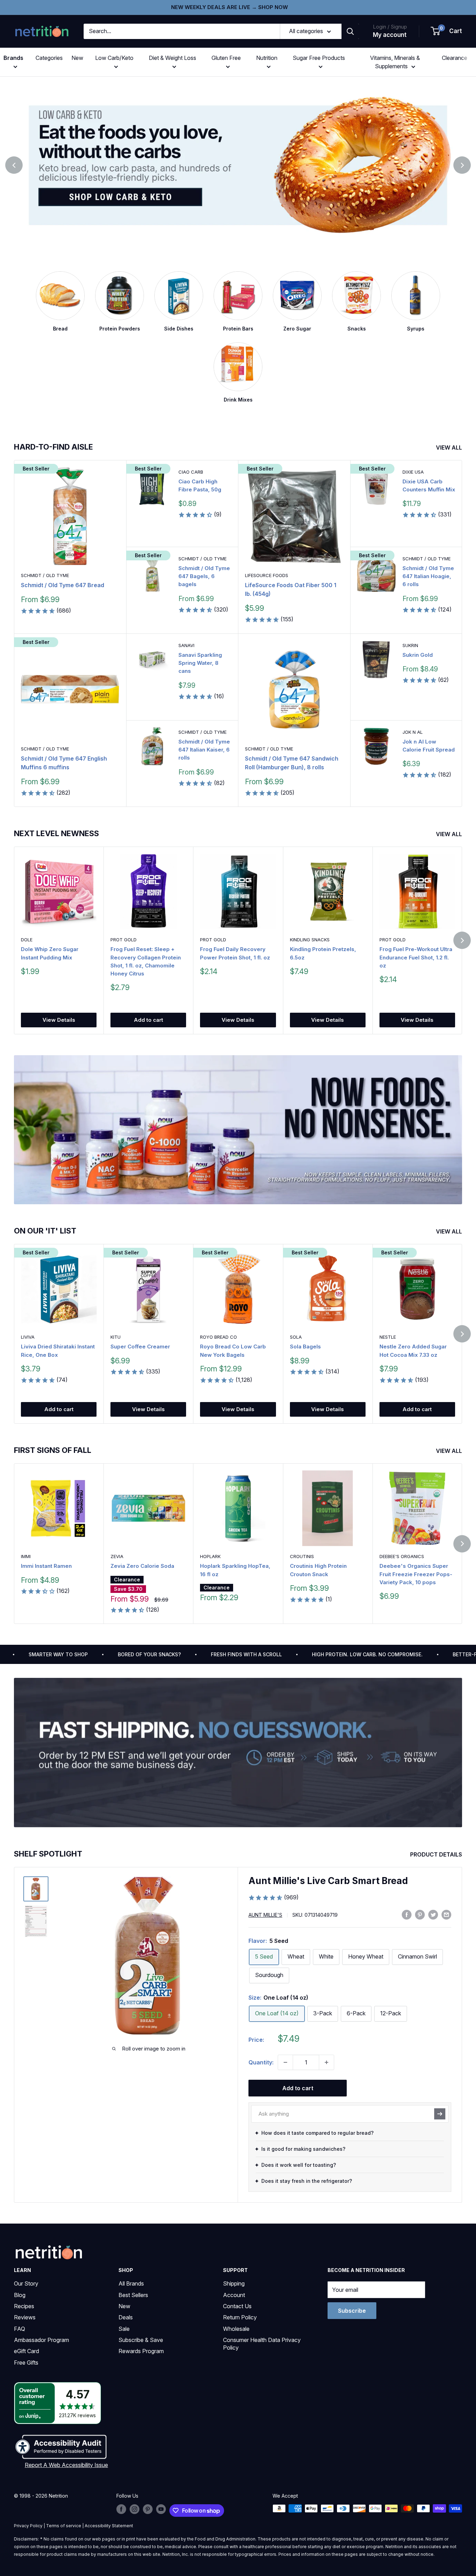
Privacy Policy (28, 2526)
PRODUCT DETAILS (437, 1854)
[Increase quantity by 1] (327, 2062)
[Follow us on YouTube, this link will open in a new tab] (161, 2509)
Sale (124, 2329)
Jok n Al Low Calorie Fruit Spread (429, 746)
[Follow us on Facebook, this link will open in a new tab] (121, 2509)
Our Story (26, 2283)
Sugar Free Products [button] (319, 58)
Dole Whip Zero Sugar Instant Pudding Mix (50, 953)
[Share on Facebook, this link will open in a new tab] (407, 1914)
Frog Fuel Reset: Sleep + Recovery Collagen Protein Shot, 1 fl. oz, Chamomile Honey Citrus (146, 961)
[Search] (350, 31)
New (77, 58)
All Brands (131, 2283)
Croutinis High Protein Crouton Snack (318, 1570)
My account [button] (390, 35)
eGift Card (26, 2351)
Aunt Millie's (265, 1915)
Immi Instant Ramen (46, 1566)
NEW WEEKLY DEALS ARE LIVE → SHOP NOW (229, 7)
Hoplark (210, 1556)
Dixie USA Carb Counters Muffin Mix (429, 485)
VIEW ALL (450, 448)
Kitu (116, 1337)
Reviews (25, 2317)
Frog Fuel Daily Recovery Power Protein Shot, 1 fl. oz (235, 953)
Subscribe (352, 2311)
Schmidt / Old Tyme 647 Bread (63, 585)
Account (234, 2295)
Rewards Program (141, 2351)
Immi (26, 1556)
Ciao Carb (191, 472)
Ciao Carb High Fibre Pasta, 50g (200, 485)
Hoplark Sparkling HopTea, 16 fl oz (235, 1570)
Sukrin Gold (418, 655)
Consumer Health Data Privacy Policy (262, 2344)
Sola (296, 1337)
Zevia (117, 1556)
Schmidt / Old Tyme (45, 575)
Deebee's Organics (402, 1556)
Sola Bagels (305, 1347)
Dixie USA (413, 472)
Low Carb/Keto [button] (114, 58)
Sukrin (410, 645)
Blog (20, 2295)
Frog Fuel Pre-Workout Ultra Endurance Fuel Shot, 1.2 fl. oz (416, 957)
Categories (49, 58)
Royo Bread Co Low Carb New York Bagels (233, 1351)
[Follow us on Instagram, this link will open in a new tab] (135, 2509)
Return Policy (240, 2317)
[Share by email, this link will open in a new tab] (446, 1914)
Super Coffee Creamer (140, 1347)
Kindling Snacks (310, 940)
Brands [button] (13, 58)
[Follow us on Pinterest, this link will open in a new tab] (148, 2509)
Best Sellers (133, 2295)
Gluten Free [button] (226, 58)
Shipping (234, 2283)
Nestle (388, 1337)
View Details (59, 1020)
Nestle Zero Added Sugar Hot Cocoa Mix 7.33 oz (413, 1351)
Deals (126, 2317)
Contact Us (237, 2306)
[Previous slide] (14, 165)
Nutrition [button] (267, 58)
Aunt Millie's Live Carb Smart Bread (328, 1881)
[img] (36, 1889)
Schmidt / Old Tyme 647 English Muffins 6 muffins (64, 763)
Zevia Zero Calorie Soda (142, 1566)
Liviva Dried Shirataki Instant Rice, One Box (58, 1351)
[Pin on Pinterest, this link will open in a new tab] (420, 1914)
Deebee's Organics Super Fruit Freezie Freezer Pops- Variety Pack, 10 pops (416, 1574)
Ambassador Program (41, 2340)
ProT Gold (124, 940)
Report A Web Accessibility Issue (66, 2465)
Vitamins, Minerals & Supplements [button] (395, 62)
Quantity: (261, 2062)
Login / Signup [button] (390, 27)
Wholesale (236, 2329)
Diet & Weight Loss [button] (172, 58)
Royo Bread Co (218, 1337)
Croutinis (302, 1556)
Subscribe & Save (141, 2340)
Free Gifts (26, 2363)
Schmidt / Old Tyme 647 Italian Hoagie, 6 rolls (428, 576)
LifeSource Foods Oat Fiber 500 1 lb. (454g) (291, 589)
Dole (27, 940)
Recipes (24, 2306)
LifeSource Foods (267, 575)
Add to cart (148, 1020)
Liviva (28, 1337)
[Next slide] (462, 165)
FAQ (20, 2329)
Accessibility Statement (109, 2526)
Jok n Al (413, 732)
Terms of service (64, 2526)
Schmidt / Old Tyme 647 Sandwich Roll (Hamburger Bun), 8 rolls (292, 763)
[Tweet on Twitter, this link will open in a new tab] (433, 1914)
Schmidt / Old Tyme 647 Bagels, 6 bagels (204, 576)
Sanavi (186, 645)
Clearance (455, 58)
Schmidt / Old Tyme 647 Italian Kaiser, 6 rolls (204, 750)
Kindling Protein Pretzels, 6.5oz (323, 953)
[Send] (440, 2114)
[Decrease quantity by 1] (285, 2062)
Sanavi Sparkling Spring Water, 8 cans (200, 663)
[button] (447, 31)
